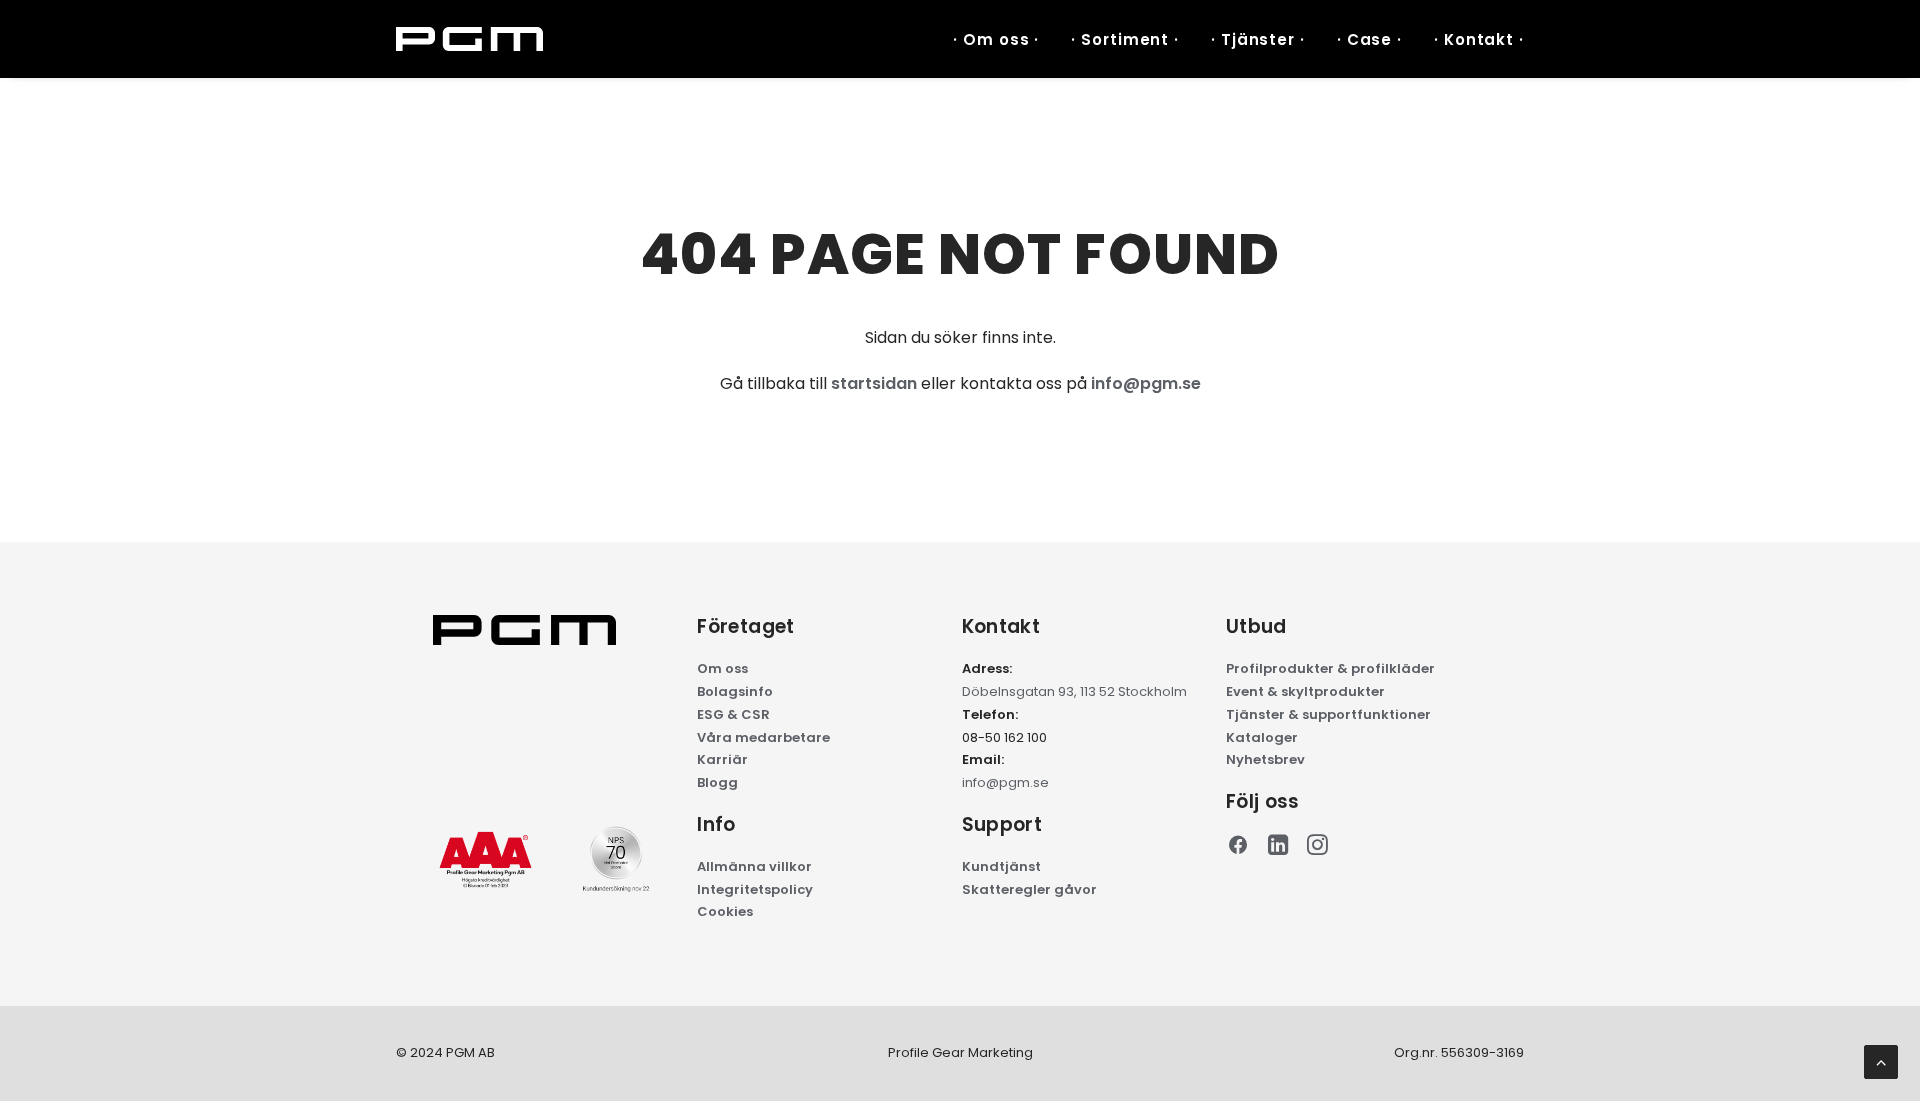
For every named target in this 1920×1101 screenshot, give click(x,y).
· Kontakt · (1479, 39)
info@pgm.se (1146, 383)
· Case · (1369, 39)
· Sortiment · (1125, 39)
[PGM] (469, 39)
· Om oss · (996, 39)
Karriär (722, 759)
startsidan (874, 383)
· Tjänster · (1258, 39)
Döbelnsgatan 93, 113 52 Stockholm (1074, 691)
